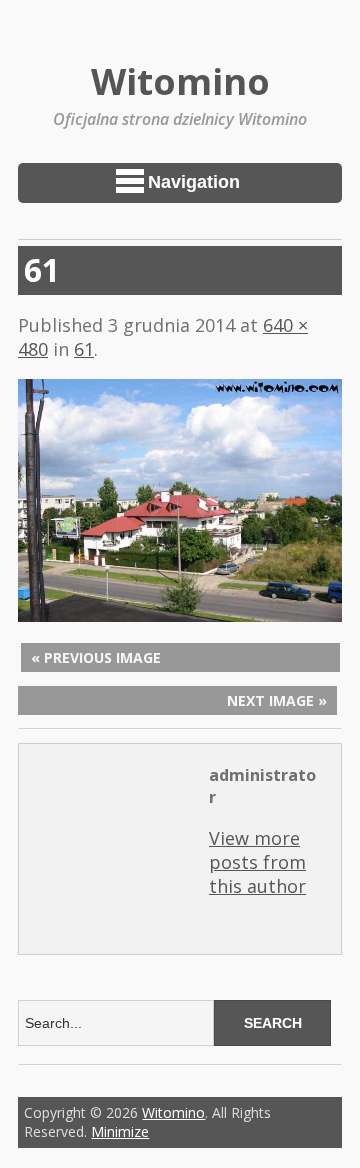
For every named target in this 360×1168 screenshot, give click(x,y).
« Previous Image (96, 657)
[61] (180, 615)
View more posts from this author (257, 862)
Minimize (120, 1131)
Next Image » (277, 700)
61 (84, 349)
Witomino (180, 81)
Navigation (194, 182)
